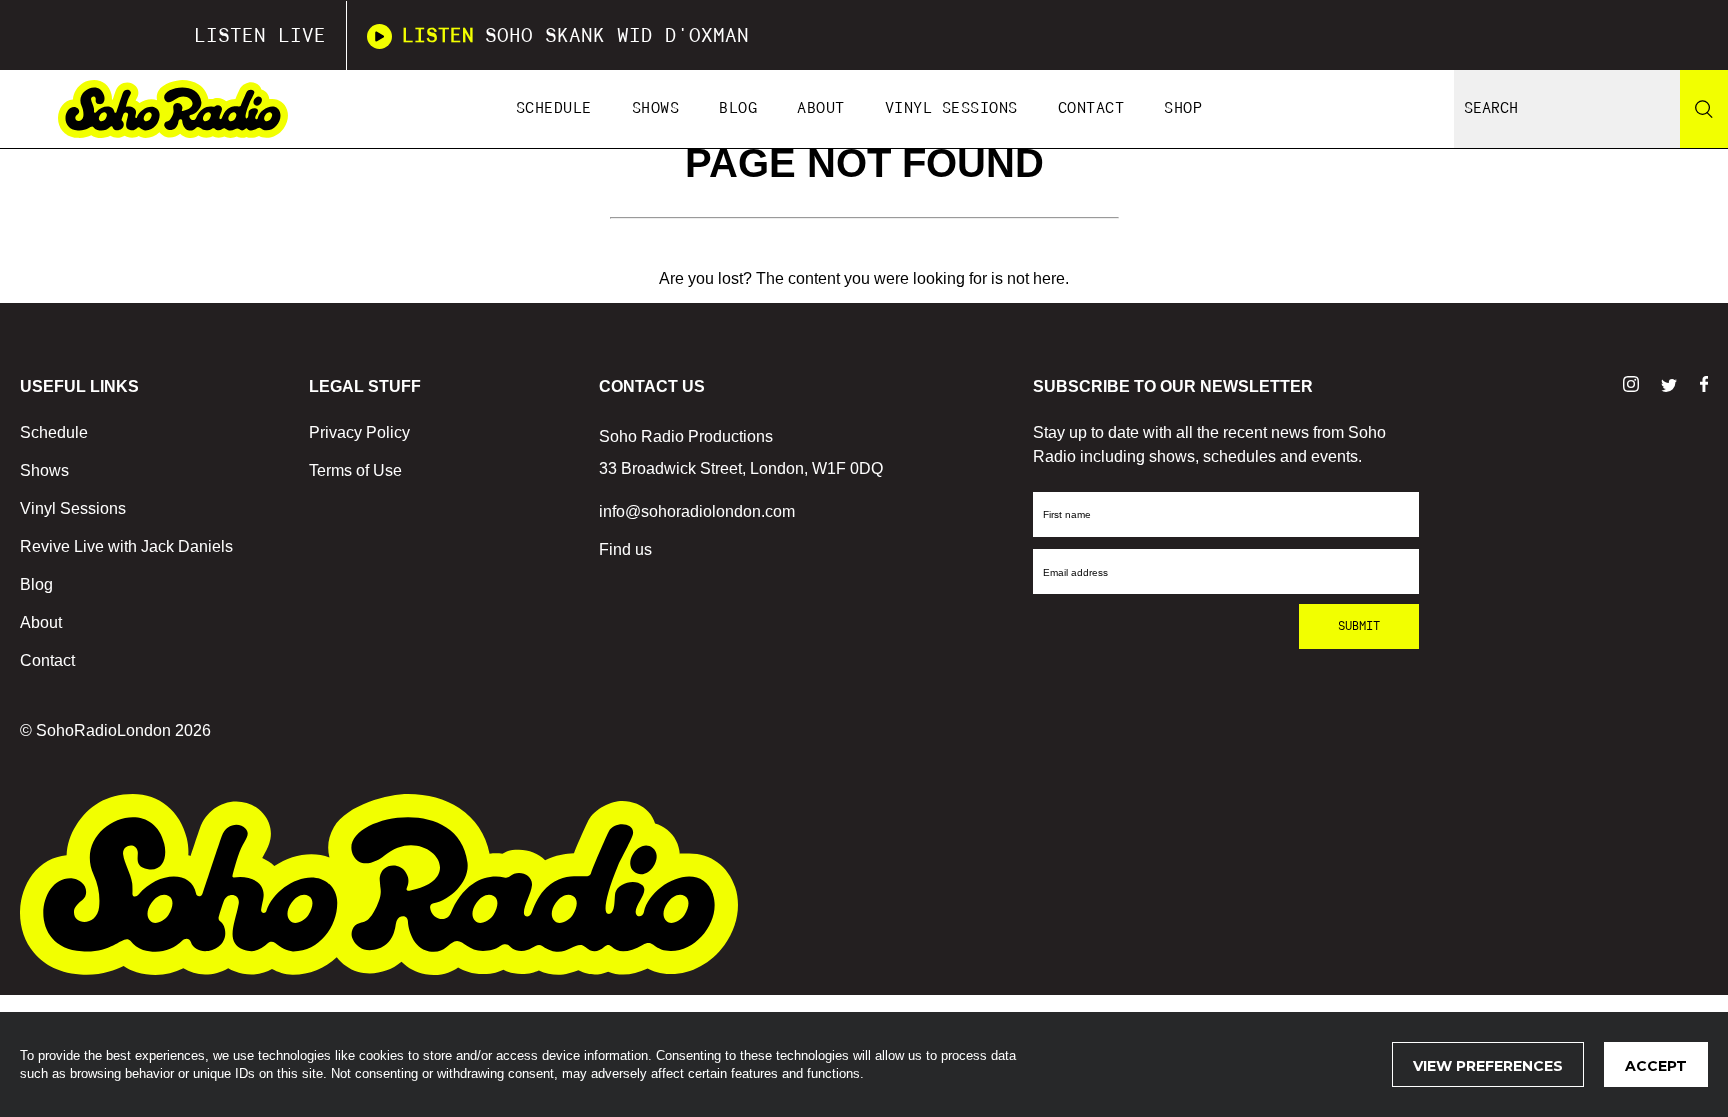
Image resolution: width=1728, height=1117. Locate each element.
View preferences (1488, 1066)
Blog (738, 108)
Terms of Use (355, 470)
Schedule (554, 108)
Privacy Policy (359, 432)
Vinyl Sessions (951, 108)
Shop (1183, 108)
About (821, 108)
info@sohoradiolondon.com (697, 511)
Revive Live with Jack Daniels (126, 546)
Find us (625, 549)
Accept (1656, 1066)
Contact (1091, 108)
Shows (656, 108)
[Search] (1704, 109)
